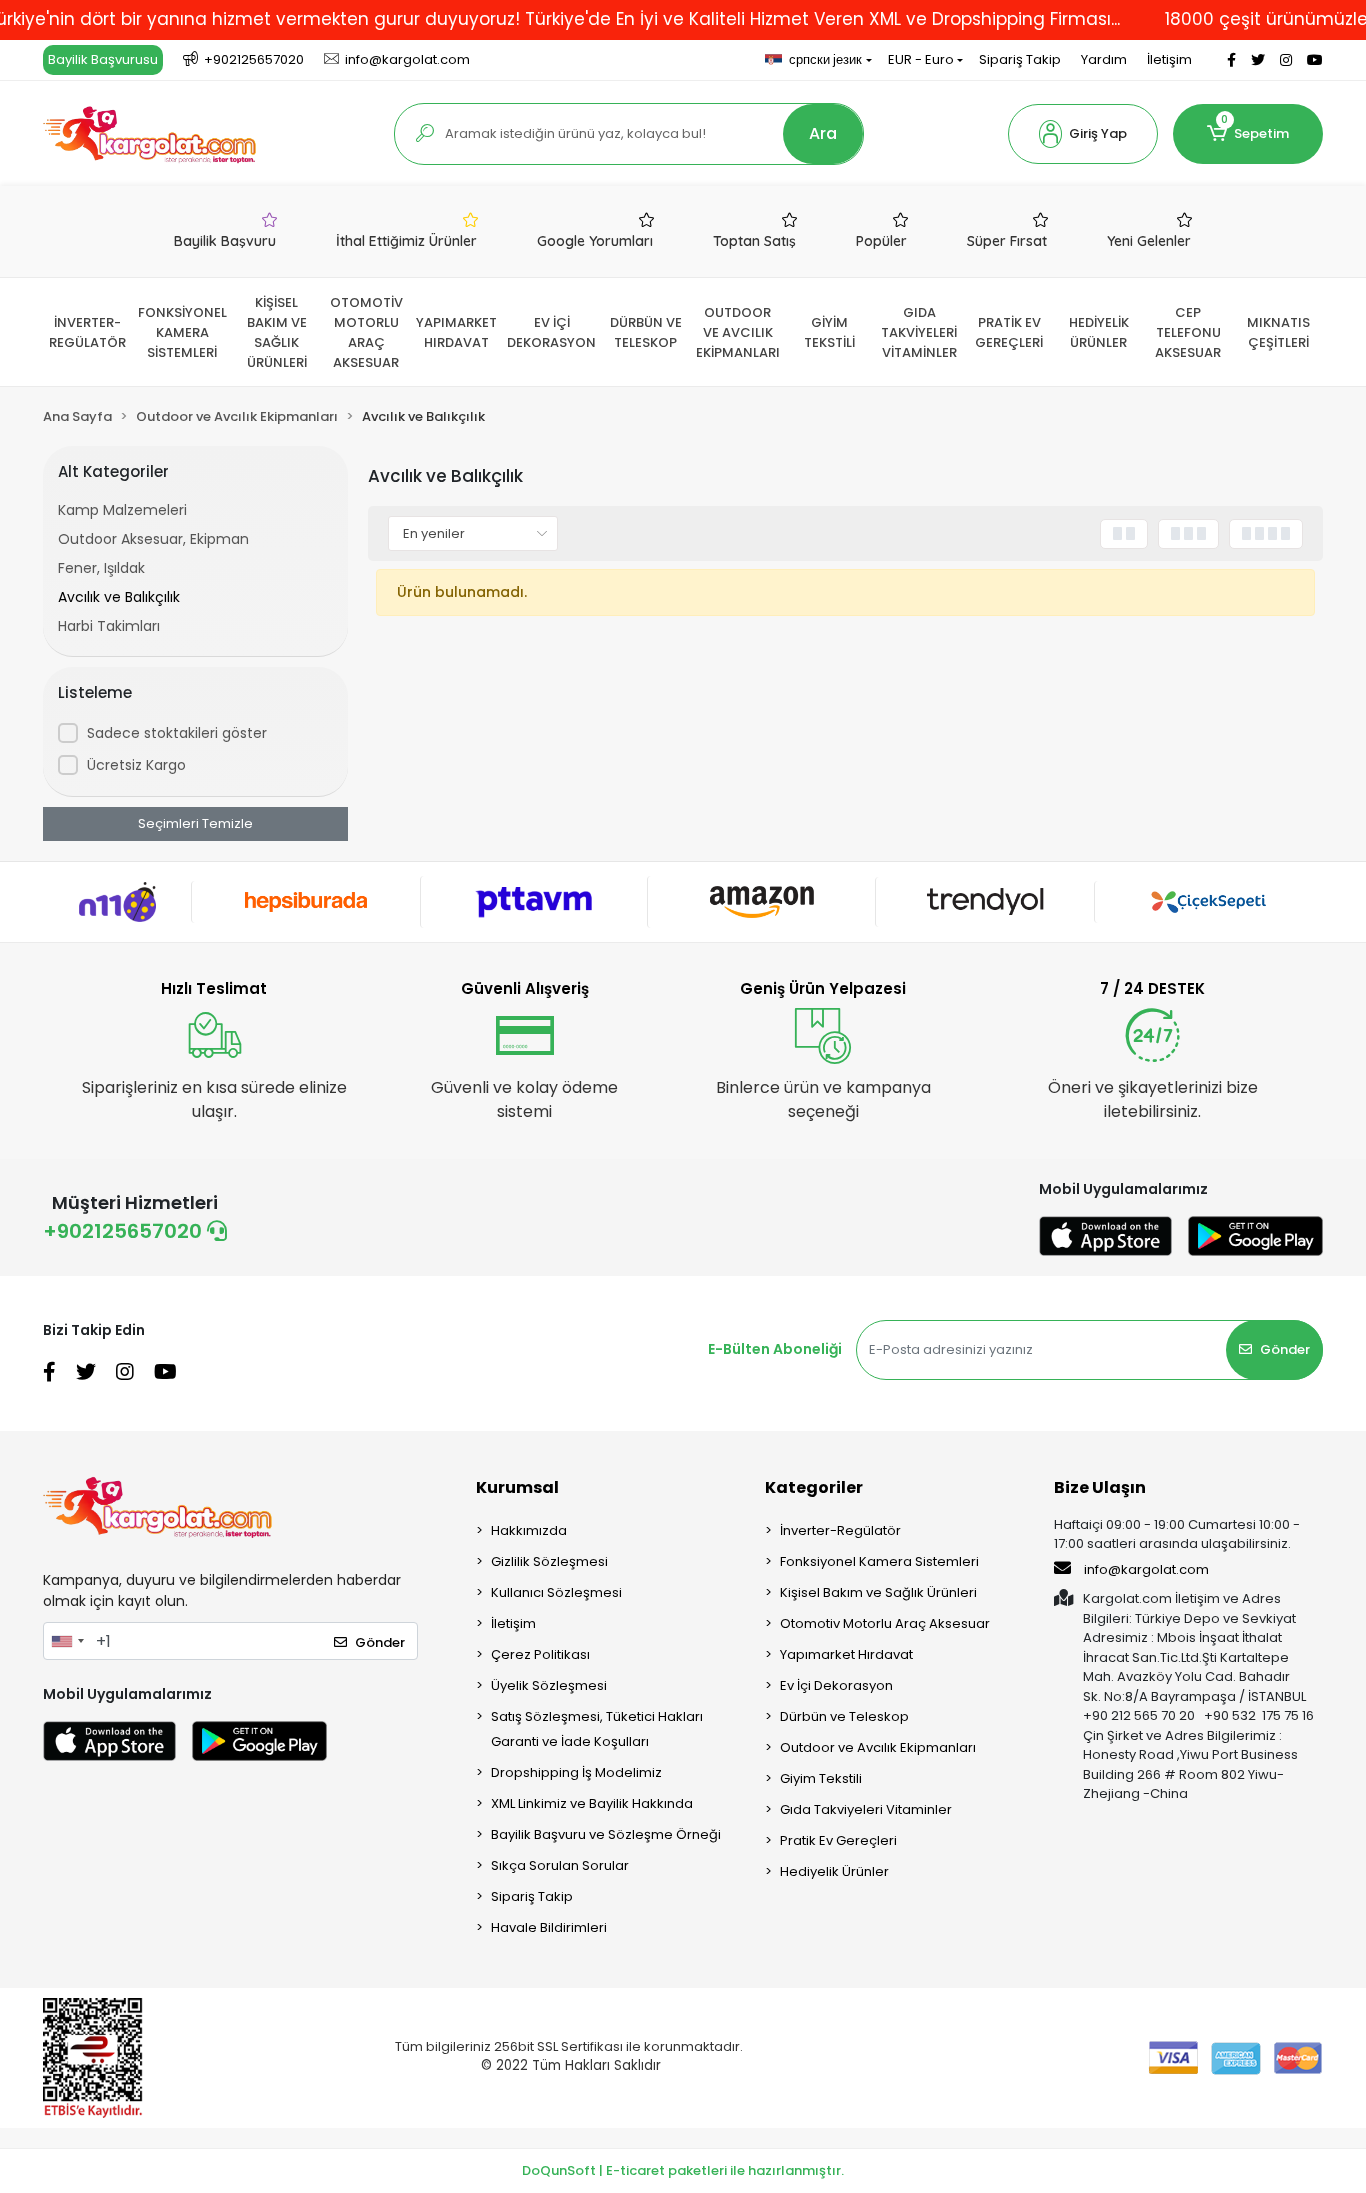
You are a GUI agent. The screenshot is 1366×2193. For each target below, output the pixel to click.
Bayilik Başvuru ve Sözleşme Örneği (606, 1834)
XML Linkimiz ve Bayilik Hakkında (592, 1803)
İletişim (1169, 59)
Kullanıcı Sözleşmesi (556, 1592)
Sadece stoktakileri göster (177, 733)
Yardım (1104, 59)
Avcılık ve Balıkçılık (119, 597)
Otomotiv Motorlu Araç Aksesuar (885, 1623)
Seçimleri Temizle (195, 823)
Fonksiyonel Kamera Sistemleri (879, 1561)
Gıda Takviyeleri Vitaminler (866, 1809)
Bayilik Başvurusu (103, 59)
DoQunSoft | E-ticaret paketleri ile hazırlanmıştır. (683, 2170)
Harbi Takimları (109, 626)
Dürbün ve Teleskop (844, 1716)
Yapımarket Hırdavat (846, 1654)
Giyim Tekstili (821, 1778)
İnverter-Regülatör (840, 1530)
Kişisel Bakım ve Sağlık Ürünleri (878, 1592)
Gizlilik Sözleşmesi (549, 1561)
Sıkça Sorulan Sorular (560, 1865)
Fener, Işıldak (101, 568)
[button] (1083, 134)
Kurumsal (517, 1487)
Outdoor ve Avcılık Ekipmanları (878, 1747)
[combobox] (67, 1641)
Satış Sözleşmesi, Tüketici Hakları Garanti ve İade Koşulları (597, 1729)
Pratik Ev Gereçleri (838, 1840)
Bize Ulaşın (1100, 1487)
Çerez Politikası (540, 1654)
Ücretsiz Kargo (136, 765)
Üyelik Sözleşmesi (549, 1685)
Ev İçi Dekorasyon (836, 1685)
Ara (823, 133)
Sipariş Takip (1020, 59)
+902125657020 (125, 1231)
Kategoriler (814, 1487)
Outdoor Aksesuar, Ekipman (153, 539)
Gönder (1285, 1349)
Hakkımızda (529, 1530)
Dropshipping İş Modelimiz (576, 1772)
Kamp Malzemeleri (122, 510)
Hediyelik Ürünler (834, 1871)
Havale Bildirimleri (549, 1927)
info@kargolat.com (1146, 1569)
